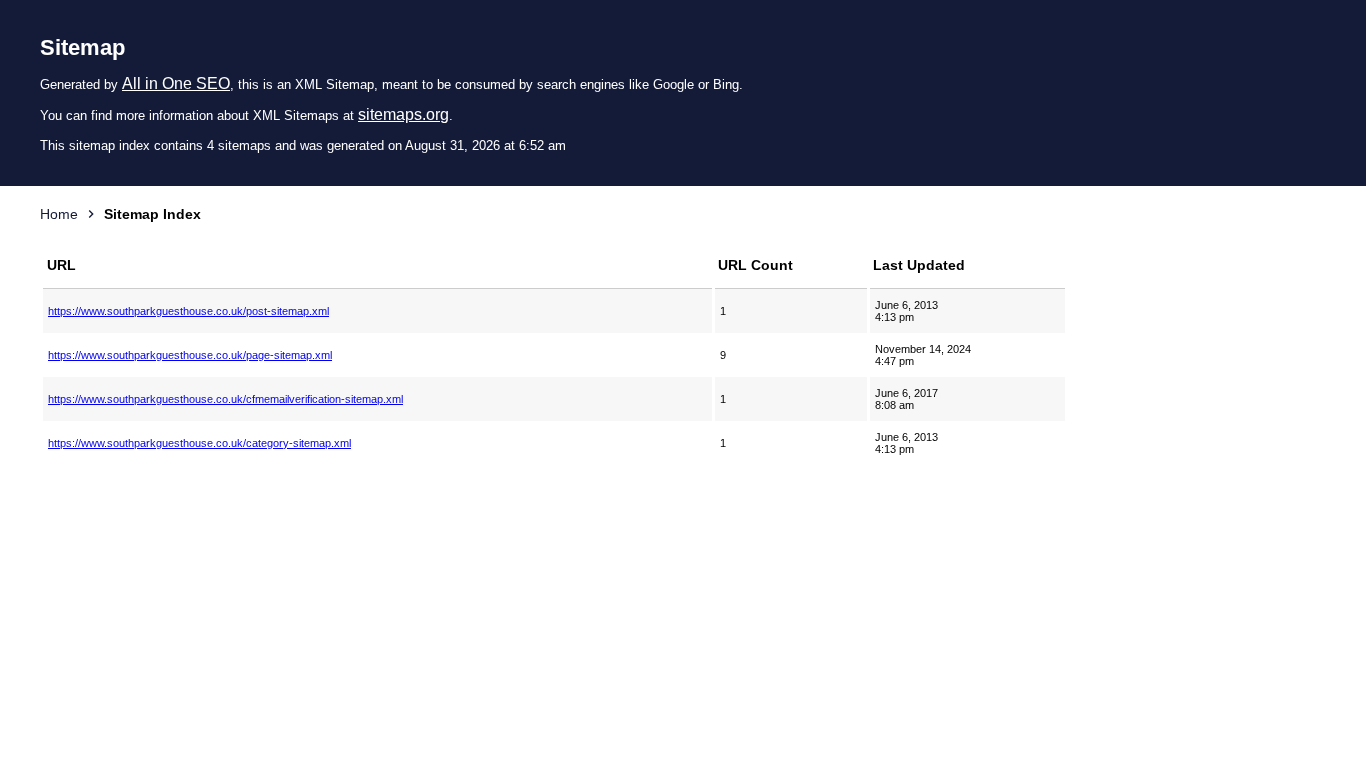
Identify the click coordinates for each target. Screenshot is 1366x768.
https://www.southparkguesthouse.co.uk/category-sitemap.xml (199, 443)
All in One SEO (176, 83)
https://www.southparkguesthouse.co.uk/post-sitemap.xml (188, 311)
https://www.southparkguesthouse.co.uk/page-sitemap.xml (190, 355)
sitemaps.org (403, 114)
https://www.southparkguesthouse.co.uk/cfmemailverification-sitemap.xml (225, 399)
